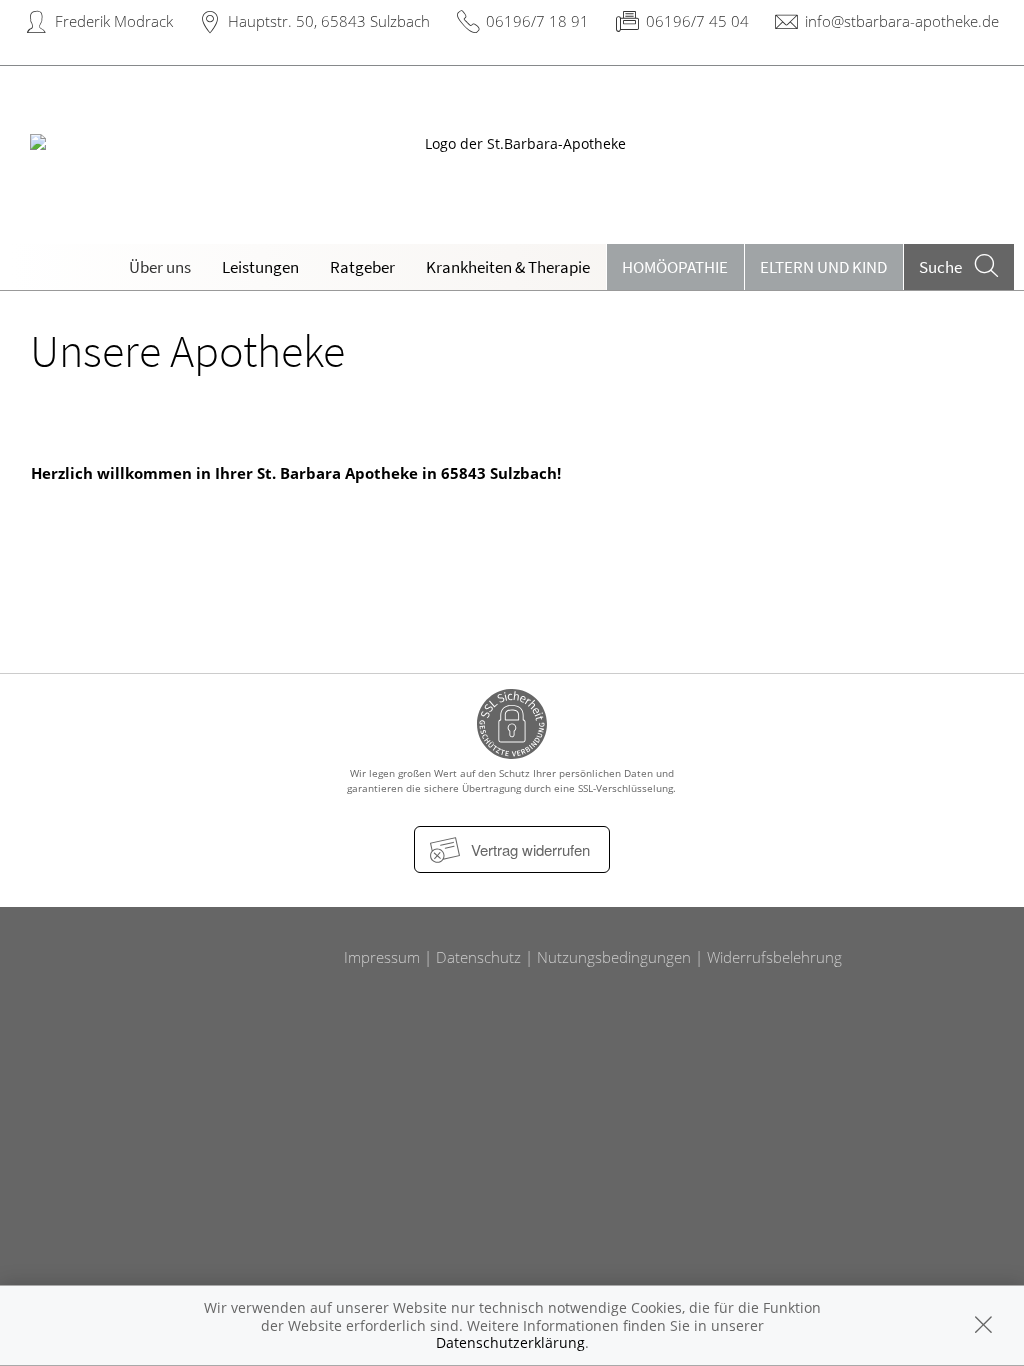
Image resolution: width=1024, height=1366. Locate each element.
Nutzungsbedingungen (614, 957)
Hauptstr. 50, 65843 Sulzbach (329, 21)
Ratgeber (362, 267)
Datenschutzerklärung (510, 1342)
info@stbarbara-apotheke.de (902, 21)
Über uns (160, 267)
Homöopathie (675, 267)
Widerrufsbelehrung (774, 957)
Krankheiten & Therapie (508, 267)
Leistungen (260, 267)
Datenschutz (478, 957)
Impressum (382, 957)
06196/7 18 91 (537, 21)
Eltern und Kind (823, 267)
